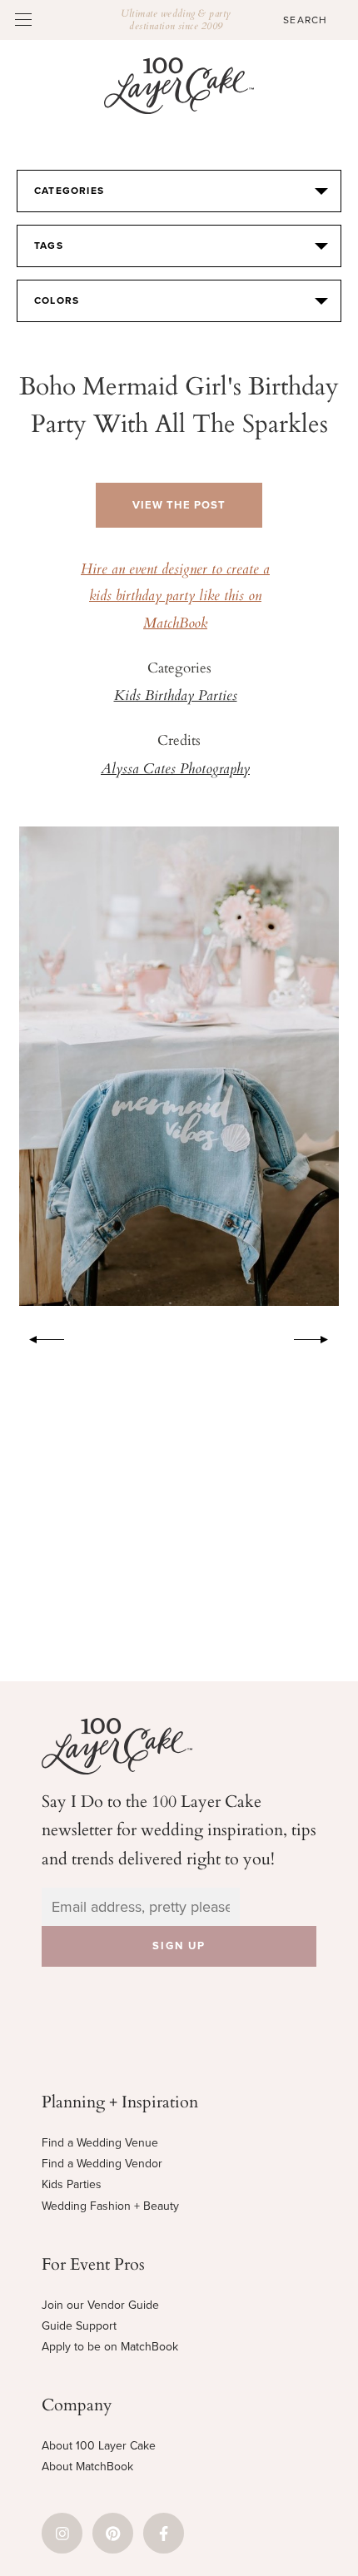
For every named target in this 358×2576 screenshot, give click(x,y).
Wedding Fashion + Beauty (110, 2206)
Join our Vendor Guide (100, 2305)
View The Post (179, 505)
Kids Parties (72, 2184)
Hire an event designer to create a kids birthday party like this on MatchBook (175, 597)
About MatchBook (87, 2467)
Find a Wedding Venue (100, 2143)
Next (320, 1337)
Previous (38, 1337)
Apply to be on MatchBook (110, 2347)
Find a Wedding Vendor (102, 2164)
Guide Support (79, 2326)
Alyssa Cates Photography (175, 770)
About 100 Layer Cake (99, 2446)
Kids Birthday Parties (176, 697)
